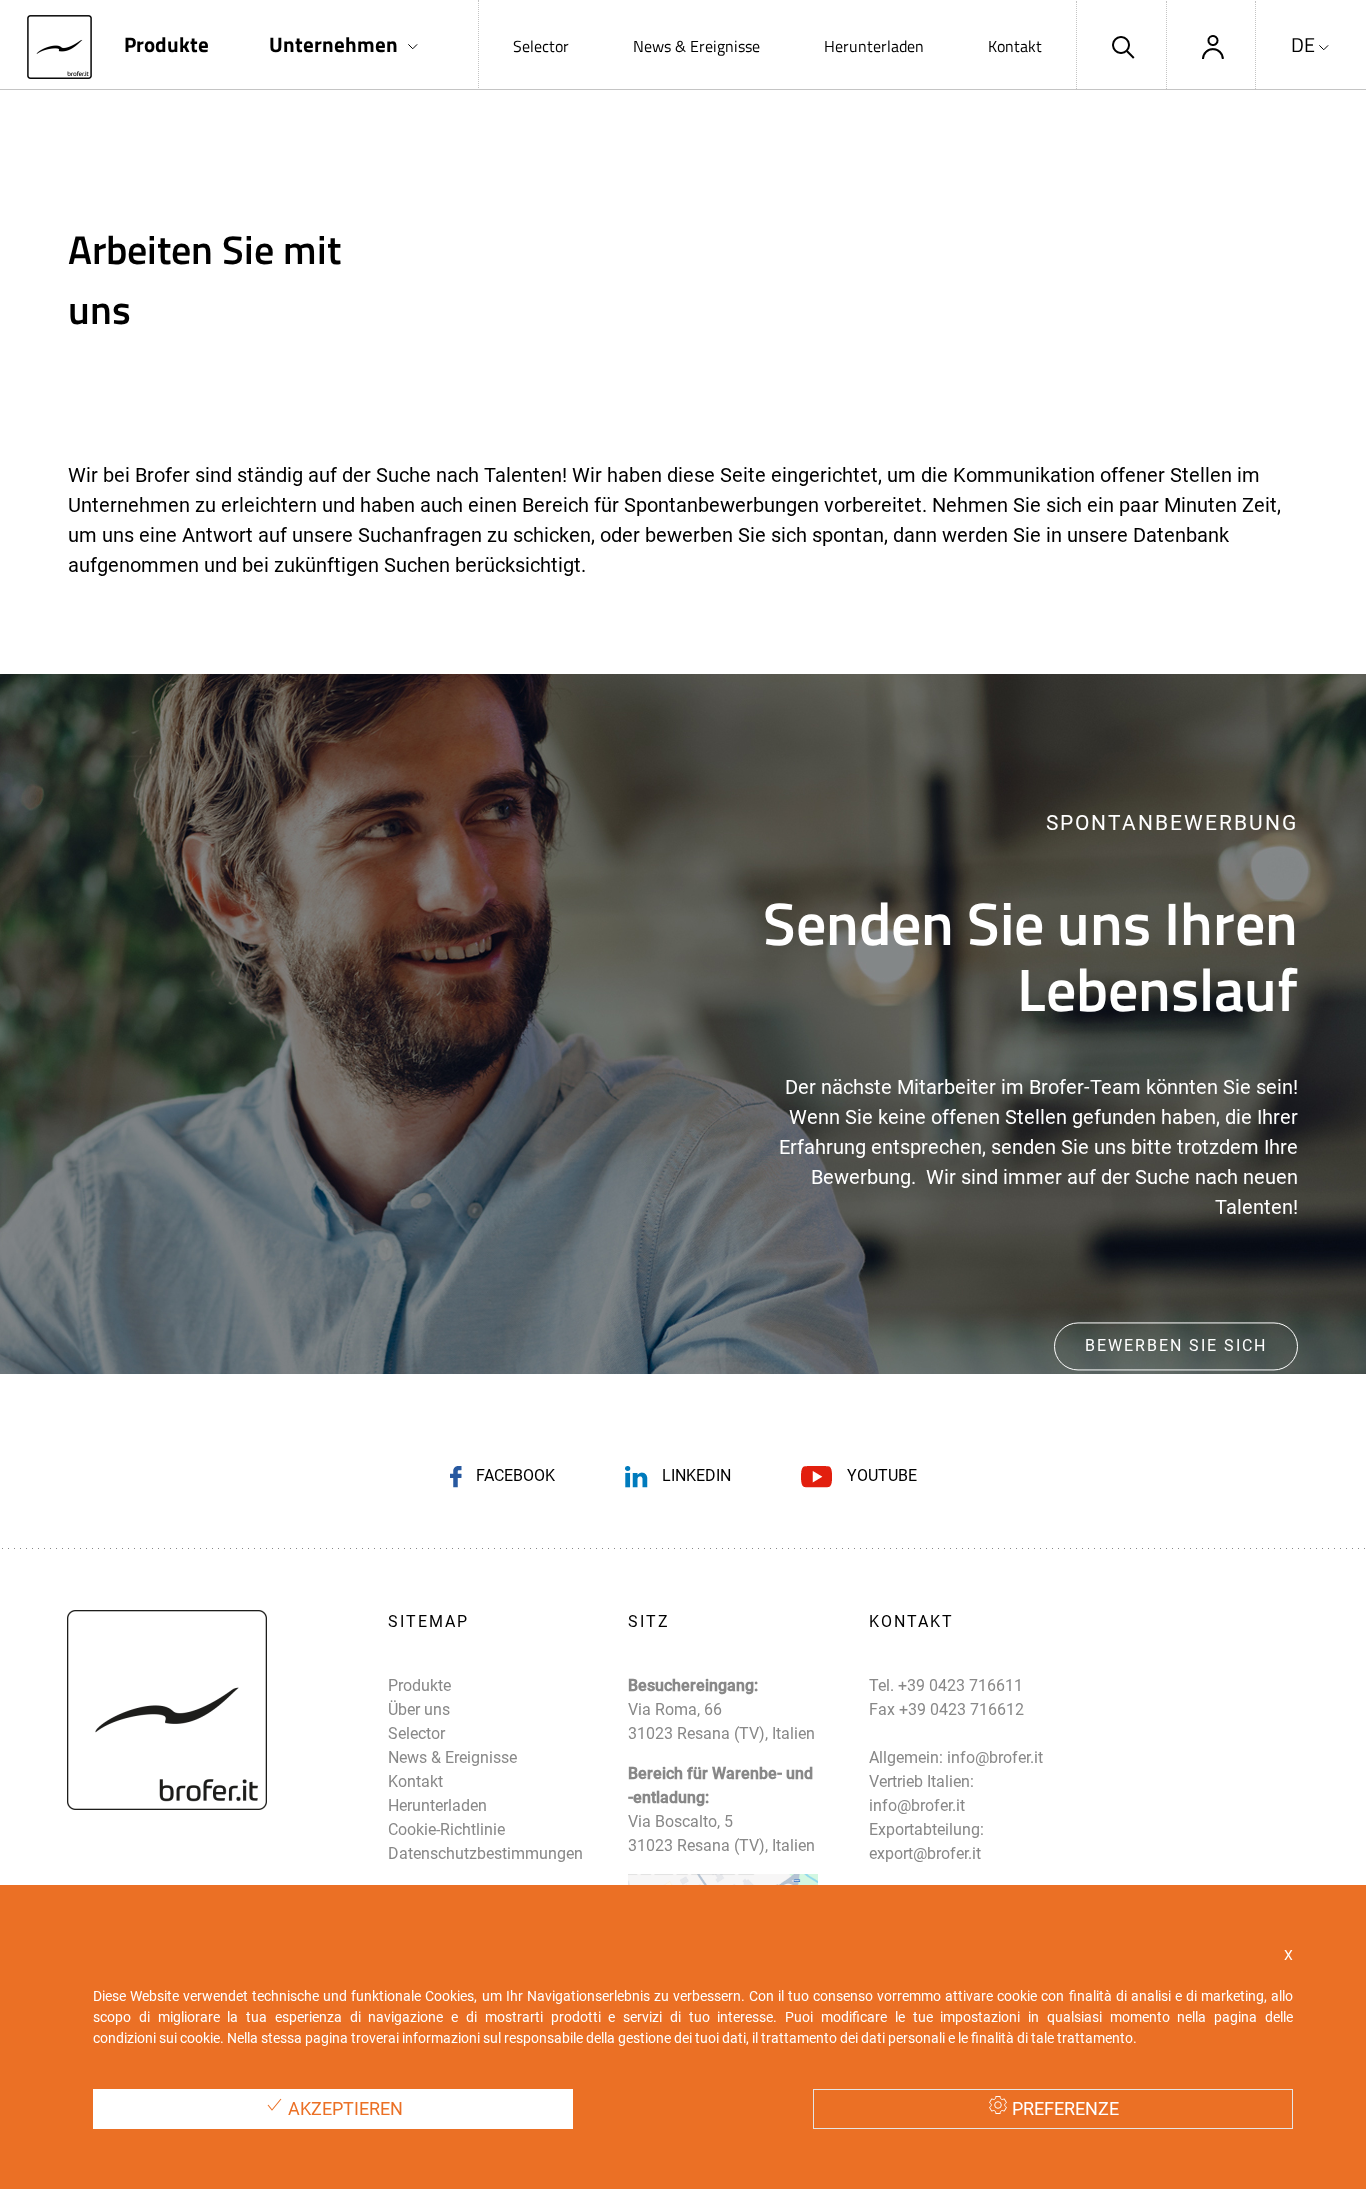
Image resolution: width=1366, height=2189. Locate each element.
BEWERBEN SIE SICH (1176, 1345)
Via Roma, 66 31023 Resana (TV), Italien (721, 1721)
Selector (541, 46)
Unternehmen (333, 44)
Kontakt (1015, 46)
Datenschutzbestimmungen (485, 1853)
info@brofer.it (995, 1757)
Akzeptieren (343, 2109)
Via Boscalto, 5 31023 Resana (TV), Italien (721, 1833)
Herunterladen (874, 46)
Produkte (166, 44)
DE (1303, 45)
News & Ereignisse (696, 46)
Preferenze (1063, 2109)
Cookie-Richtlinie (446, 1829)
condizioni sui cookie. (158, 2038)
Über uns (419, 1709)
